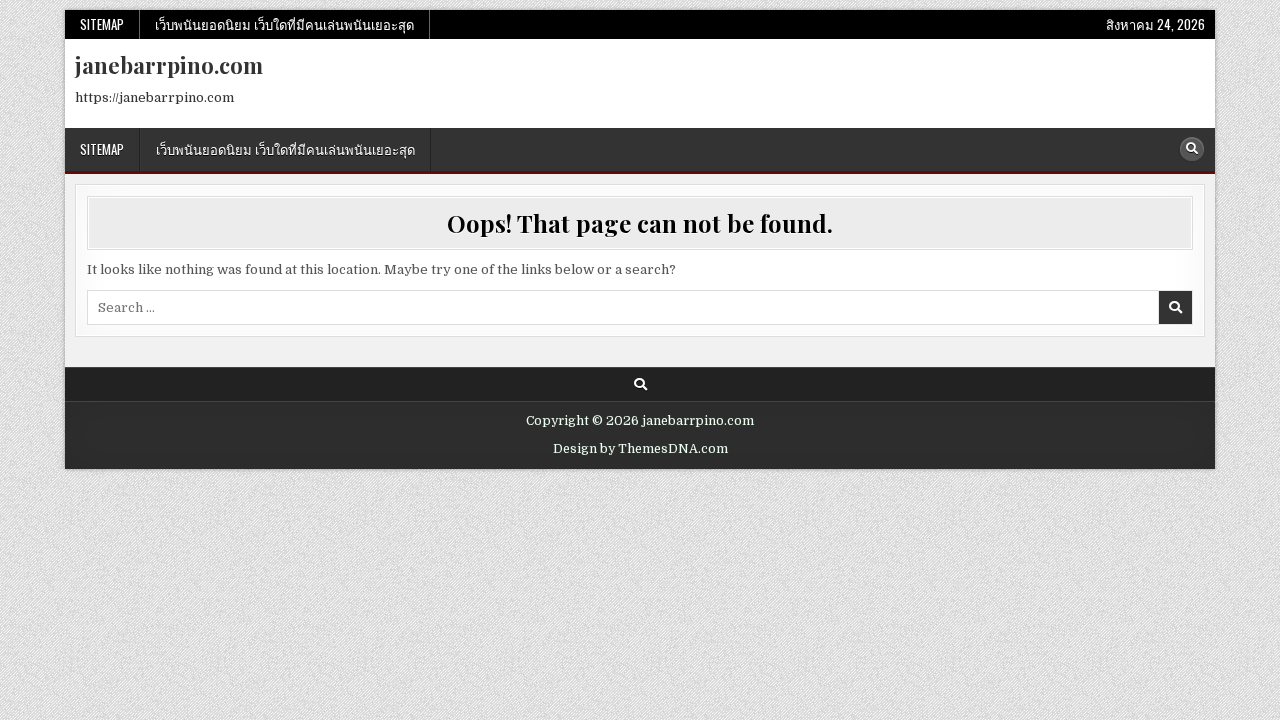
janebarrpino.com (169, 65)
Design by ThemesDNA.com (640, 449)
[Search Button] (1192, 149)
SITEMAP (102, 24)
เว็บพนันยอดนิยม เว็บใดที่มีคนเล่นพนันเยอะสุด (284, 24)
